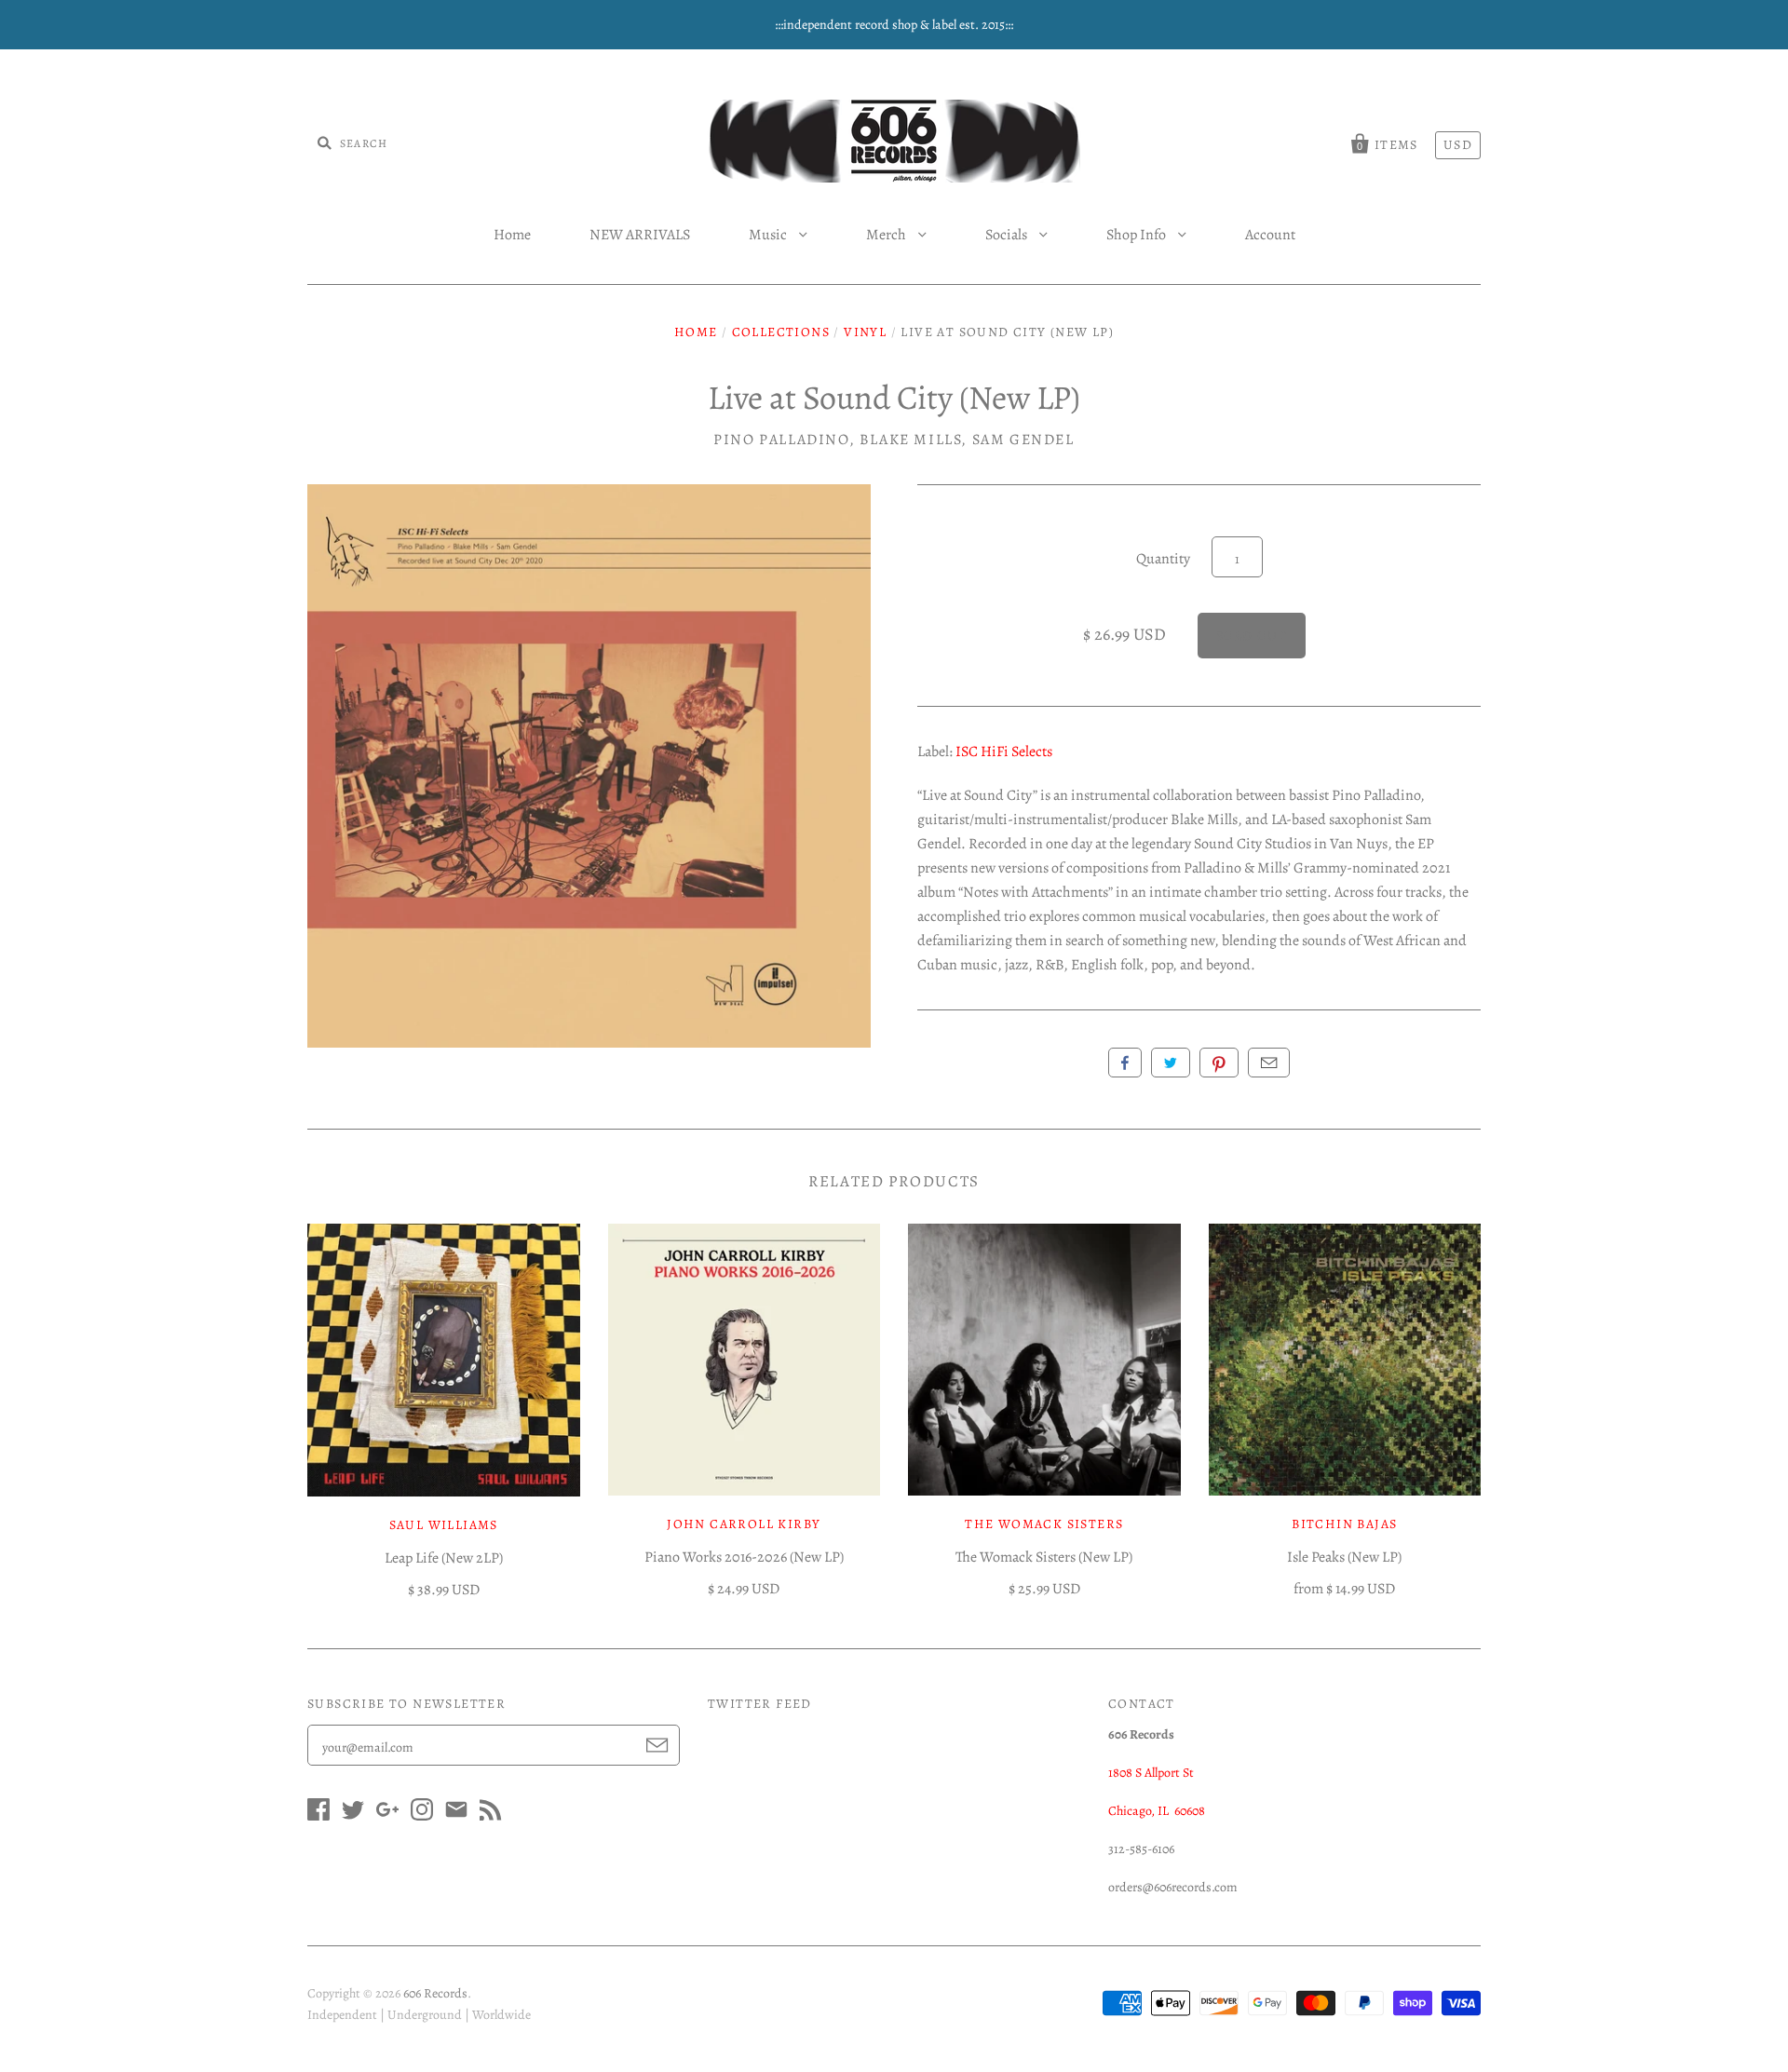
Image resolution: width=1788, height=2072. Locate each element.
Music (769, 235)
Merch (887, 235)
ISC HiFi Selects (1004, 752)
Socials (1008, 235)
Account (1270, 235)
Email (1269, 1063)
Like (1125, 1063)
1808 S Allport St (1151, 1773)
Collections (781, 332)
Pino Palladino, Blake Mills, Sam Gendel (894, 440)
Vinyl (865, 332)
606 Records (435, 1993)
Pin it (1219, 1063)
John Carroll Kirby (744, 1524)
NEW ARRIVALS (640, 235)
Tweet (1171, 1063)
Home (512, 235)
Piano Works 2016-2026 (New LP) (744, 1557)
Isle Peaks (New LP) (1344, 1557)
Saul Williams (444, 1525)
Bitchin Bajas (1344, 1524)
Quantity (1163, 559)
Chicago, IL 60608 (1157, 1811)
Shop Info (1138, 235)
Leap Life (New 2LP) (444, 1558)
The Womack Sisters (1044, 1524)
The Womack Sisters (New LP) (1044, 1557)
